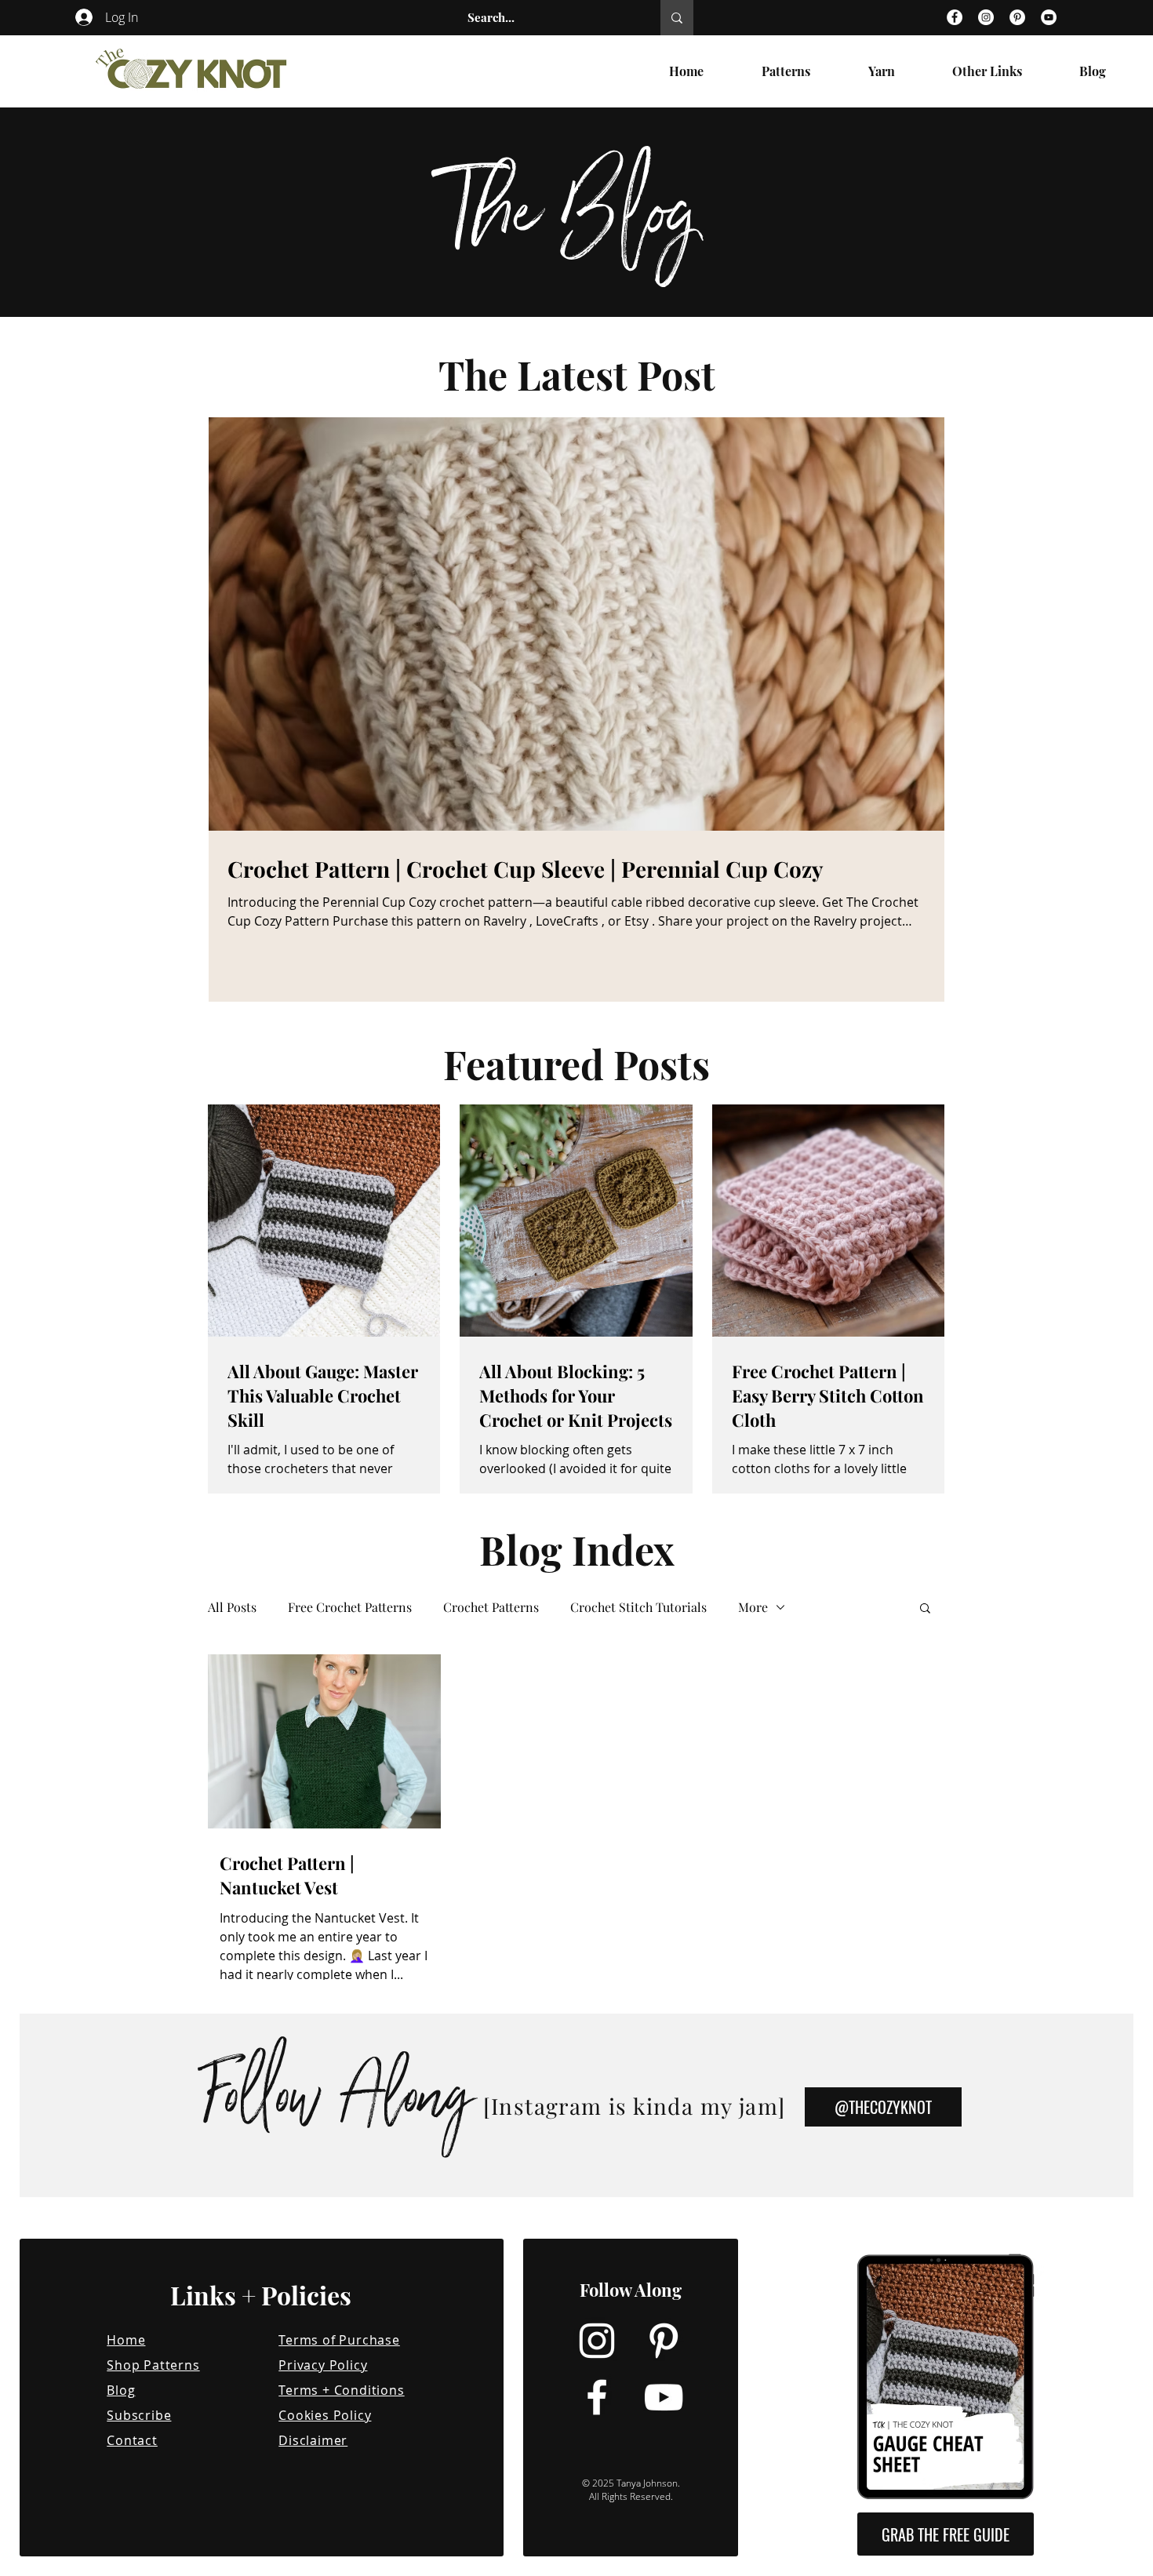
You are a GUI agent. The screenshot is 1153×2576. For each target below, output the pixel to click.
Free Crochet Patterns (350, 1607)
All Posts (232, 1607)
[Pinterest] (1017, 17)
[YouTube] (1049, 17)
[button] (925, 1609)
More (753, 1607)
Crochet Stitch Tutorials (638, 1607)
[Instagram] (986, 17)
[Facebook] (955, 17)
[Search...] (677, 18)
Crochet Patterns (491, 1607)
